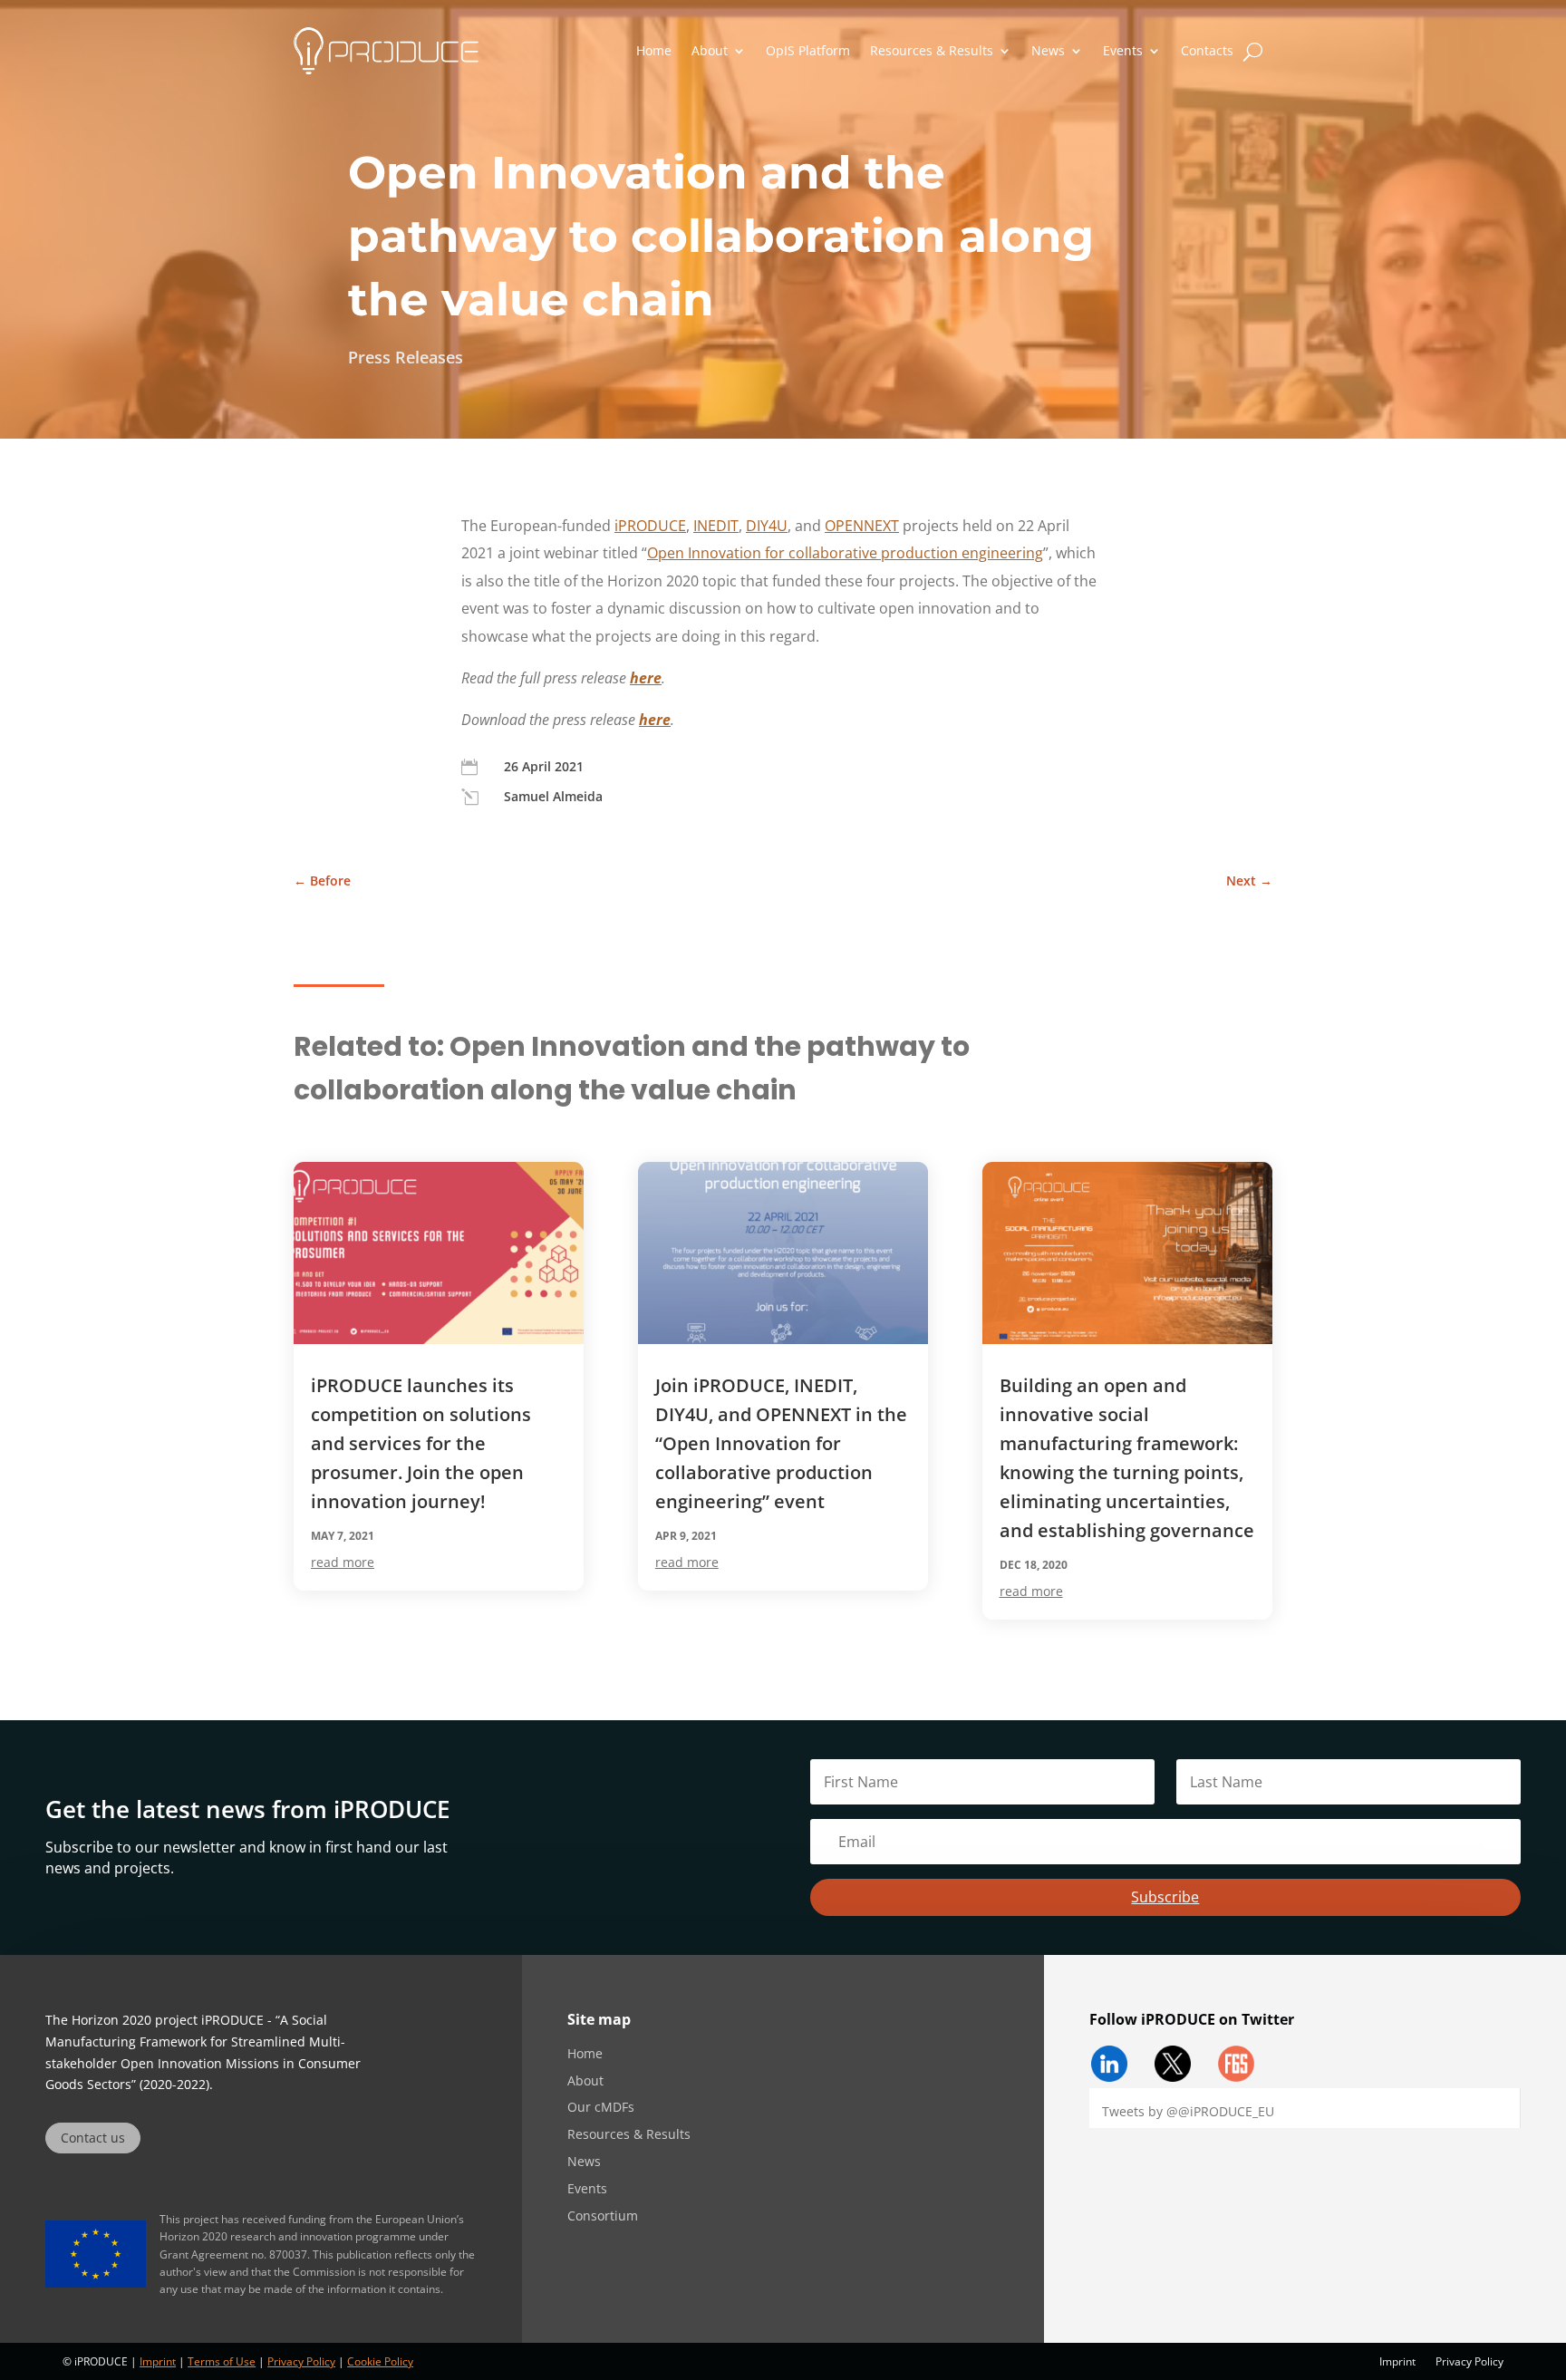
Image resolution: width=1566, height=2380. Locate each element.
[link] (386, 51)
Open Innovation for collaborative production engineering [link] (845, 553)
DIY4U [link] (767, 526)
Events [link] (1123, 50)
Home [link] (654, 50)
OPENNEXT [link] (862, 526)
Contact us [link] (93, 2138)
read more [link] (343, 1562)
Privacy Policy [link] (301, 2361)
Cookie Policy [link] (380, 2361)
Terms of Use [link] (222, 2361)
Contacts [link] (1207, 50)
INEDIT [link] (716, 526)
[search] (1253, 51)
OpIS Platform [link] (808, 50)
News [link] (1048, 50)
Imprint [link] (158, 2361)
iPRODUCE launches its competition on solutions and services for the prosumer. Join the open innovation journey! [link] (421, 1443)
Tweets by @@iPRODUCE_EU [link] (1188, 2111)
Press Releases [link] (406, 357)
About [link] (710, 50)
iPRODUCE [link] (650, 526)
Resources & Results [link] (932, 50)
